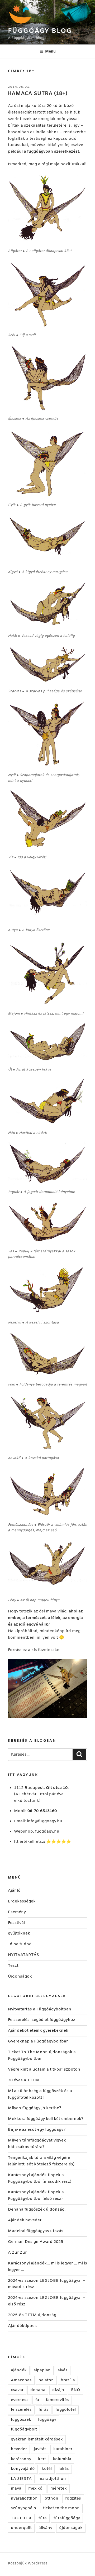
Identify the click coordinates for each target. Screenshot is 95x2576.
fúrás (44, 2410)
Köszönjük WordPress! (28, 2564)
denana (38, 2390)
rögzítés (73, 2499)
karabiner (63, 2449)
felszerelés (21, 2410)
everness (20, 2400)
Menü (50, 52)
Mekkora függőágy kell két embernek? (46, 2119)
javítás (40, 2449)
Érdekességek (22, 1901)
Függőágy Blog (40, 31)
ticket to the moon (61, 2508)
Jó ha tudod (20, 1944)
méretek (59, 2489)
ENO (76, 2390)
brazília (68, 2380)
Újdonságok (20, 1977)
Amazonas (21, 2380)
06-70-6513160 (42, 1811)
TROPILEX (21, 2518)
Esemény (17, 1912)
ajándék (19, 2370)
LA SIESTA (21, 2479)
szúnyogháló (23, 2508)
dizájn (58, 2390)
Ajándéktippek (22, 2326)
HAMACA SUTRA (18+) (37, 94)
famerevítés (57, 2400)
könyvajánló (23, 2469)
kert (42, 2459)
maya (16, 2489)
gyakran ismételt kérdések (37, 2439)
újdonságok (71, 2528)
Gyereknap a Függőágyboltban (38, 2041)
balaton (46, 2380)
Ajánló (14, 1891)
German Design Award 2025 (35, 2242)
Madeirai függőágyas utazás (36, 2231)
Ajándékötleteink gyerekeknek (38, 2031)
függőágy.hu (47, 1832)
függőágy (47, 2420)
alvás (63, 2370)
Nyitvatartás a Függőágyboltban (40, 2009)
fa (37, 2400)
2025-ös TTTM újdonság (32, 2315)
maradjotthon (52, 2479)
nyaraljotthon (24, 2499)
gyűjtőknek (19, 1933)
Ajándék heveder (25, 2220)
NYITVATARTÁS (23, 1955)
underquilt (21, 2528)
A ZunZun (18, 2253)
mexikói (36, 2489)
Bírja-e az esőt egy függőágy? (37, 2130)
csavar (17, 2390)
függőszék (21, 2420)
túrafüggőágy (67, 2518)
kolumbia (62, 2459)
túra (43, 2518)
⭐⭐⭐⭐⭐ (59, 1842)
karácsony (21, 2459)
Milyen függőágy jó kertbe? (35, 2108)
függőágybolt (24, 2429)
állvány (45, 2528)
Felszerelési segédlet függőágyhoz (42, 2020)
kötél (47, 2469)
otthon (51, 2499)
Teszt (13, 1966)
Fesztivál (16, 1923)
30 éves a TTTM (23, 2080)
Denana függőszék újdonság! (37, 2210)
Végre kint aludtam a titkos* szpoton (44, 2070)
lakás (64, 2469)
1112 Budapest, (41, 1788)
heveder (19, 2449)
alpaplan (42, 2370)
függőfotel (66, 2410)
